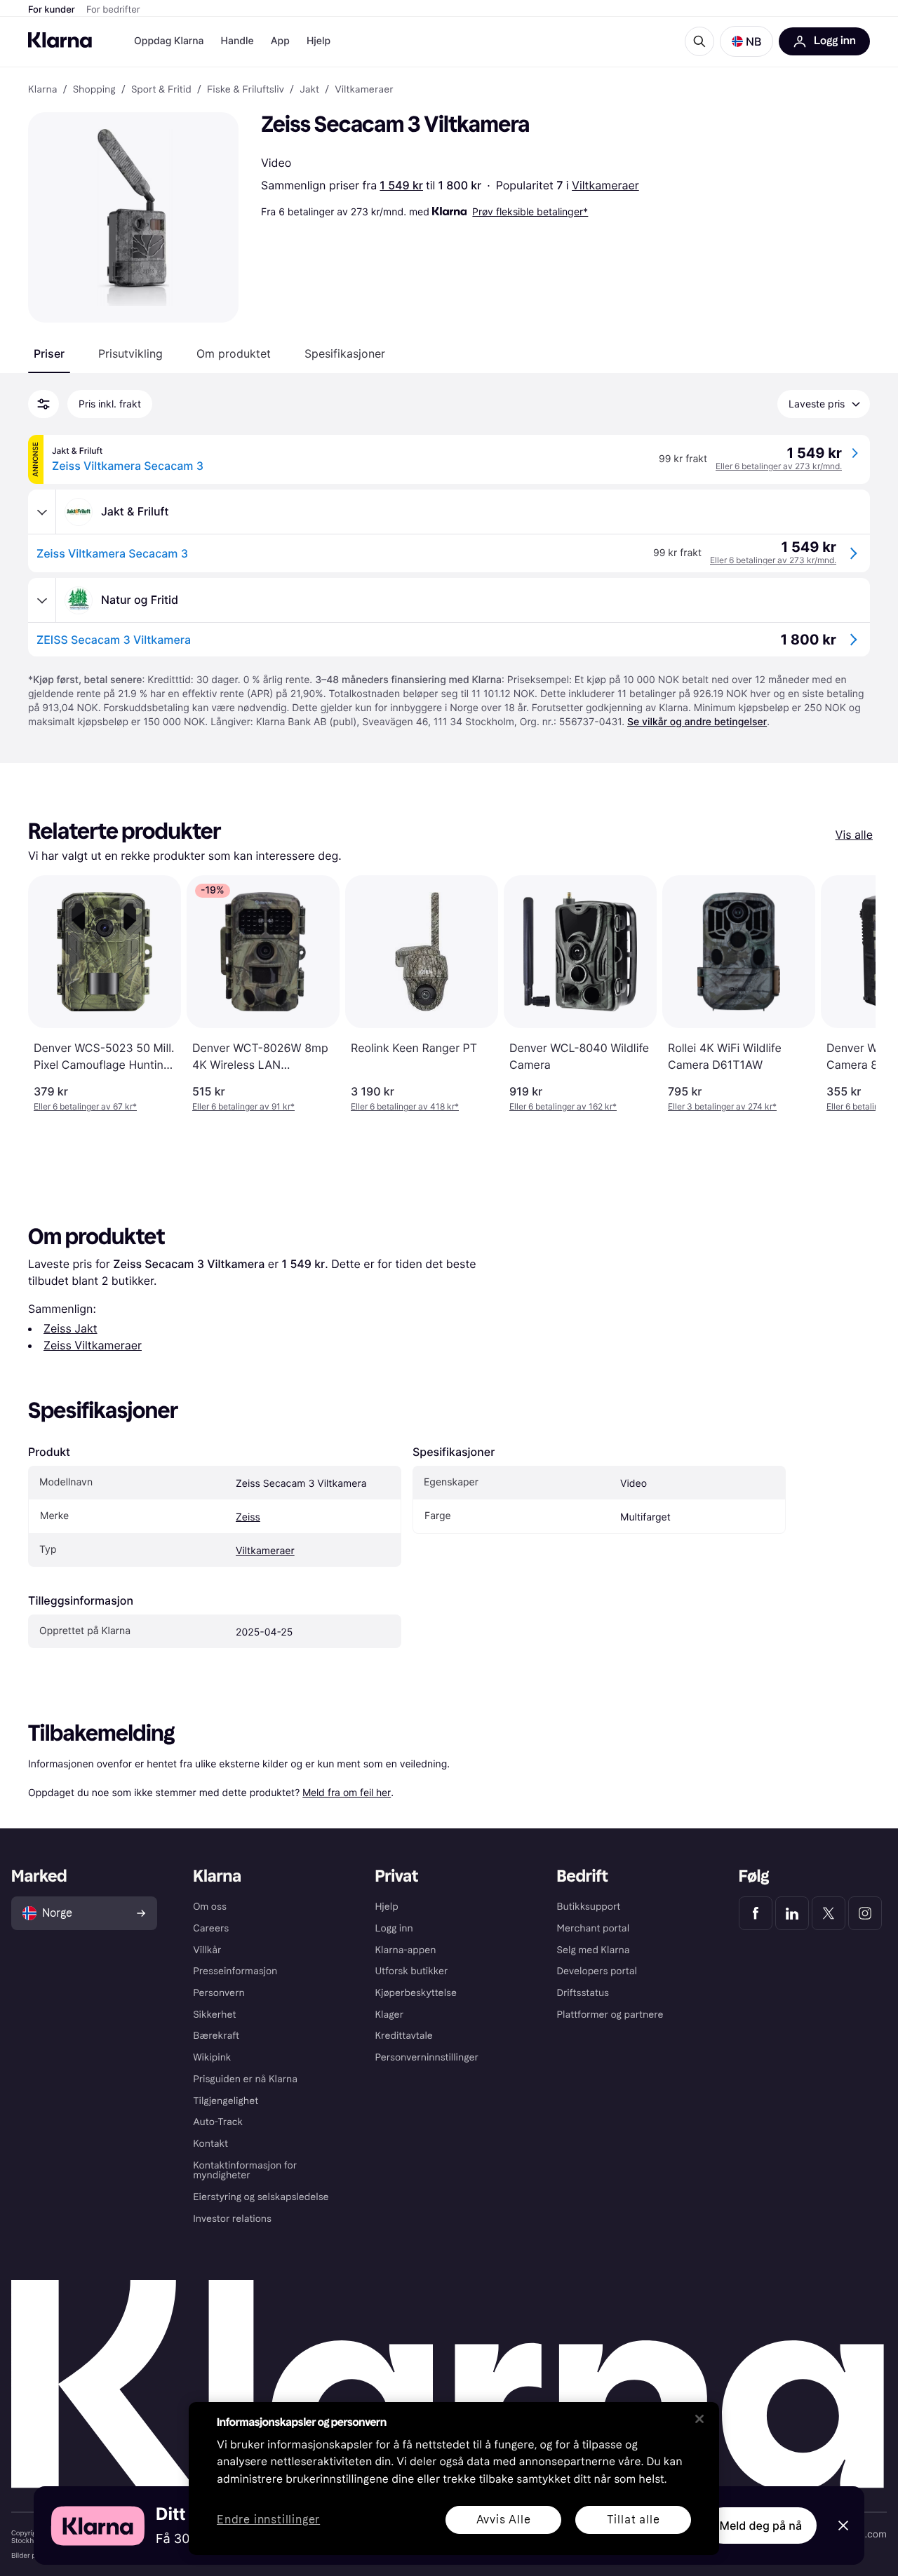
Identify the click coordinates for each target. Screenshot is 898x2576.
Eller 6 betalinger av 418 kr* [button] (405, 1106)
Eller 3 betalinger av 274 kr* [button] (722, 1106)
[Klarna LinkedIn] (792, 1913)
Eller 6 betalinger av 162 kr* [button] (563, 1106)
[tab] (49, 353)
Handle (237, 41)
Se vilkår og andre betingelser (697, 722)
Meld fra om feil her (347, 1792)
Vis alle (854, 835)
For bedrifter (113, 10)
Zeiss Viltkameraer (93, 1345)
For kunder (52, 10)
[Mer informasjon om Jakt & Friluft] (42, 512)
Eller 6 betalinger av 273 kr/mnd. (779, 466)
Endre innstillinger (268, 2520)
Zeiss (248, 1517)
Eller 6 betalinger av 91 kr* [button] (243, 1106)
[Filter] (43, 404)
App (280, 41)
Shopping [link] (94, 90)
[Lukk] (699, 2419)
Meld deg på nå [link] (761, 2526)
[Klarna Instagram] (865, 1913)
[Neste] (850, 994)
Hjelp (319, 41)
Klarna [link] (42, 90)
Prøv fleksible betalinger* (530, 211)
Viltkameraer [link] (364, 90)
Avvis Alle (504, 2520)
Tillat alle (634, 2520)
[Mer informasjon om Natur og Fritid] (42, 600)
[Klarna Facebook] (756, 1913)
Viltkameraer (605, 185)
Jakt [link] (309, 90)
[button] (746, 41)
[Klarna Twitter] (829, 1913)
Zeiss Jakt (71, 1328)
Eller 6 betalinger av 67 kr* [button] (85, 1106)
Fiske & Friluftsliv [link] (246, 90)
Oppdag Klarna (169, 41)
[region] (454, 2479)
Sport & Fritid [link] (161, 90)
